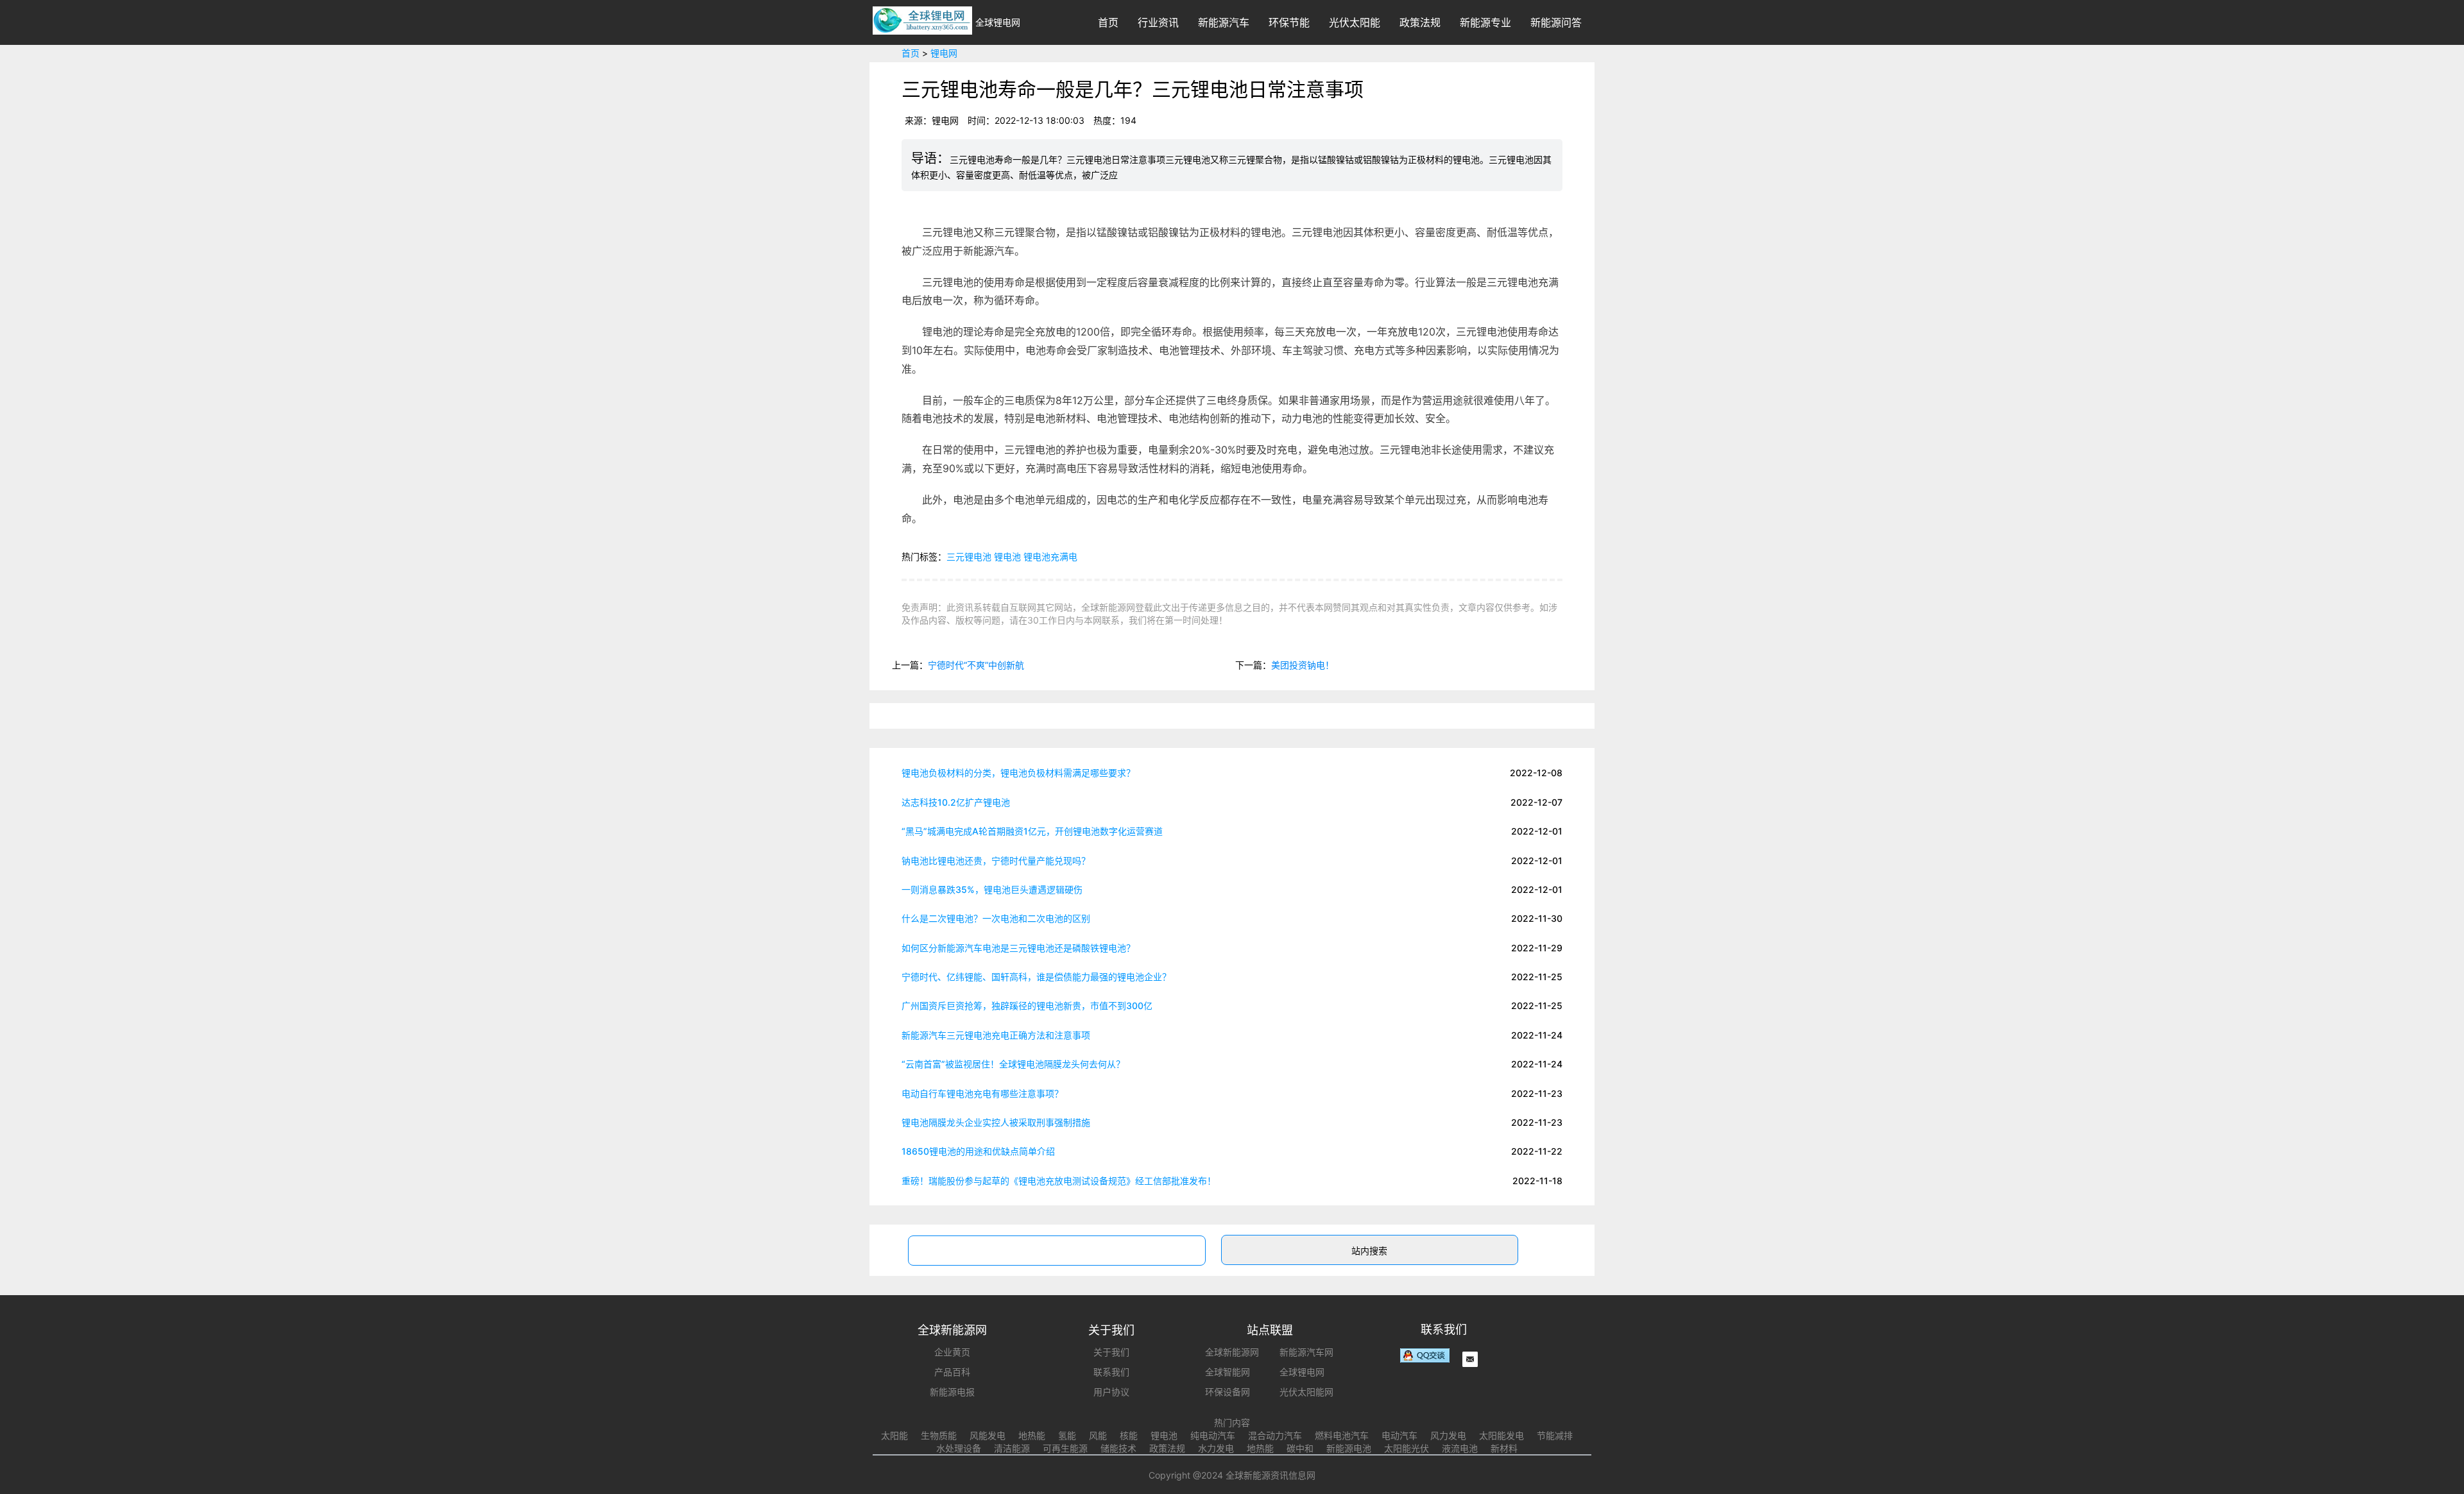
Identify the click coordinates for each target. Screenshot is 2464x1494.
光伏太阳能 (1355, 22)
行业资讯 (1158, 22)
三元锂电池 (969, 556)
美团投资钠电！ (1303, 665)
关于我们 (1111, 1352)
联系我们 (1111, 1372)
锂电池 (1007, 556)
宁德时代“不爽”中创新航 (976, 665)
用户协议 (1111, 1392)
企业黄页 (952, 1352)
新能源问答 (1556, 22)
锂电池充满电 (1050, 556)
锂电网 (944, 53)
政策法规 (1420, 22)
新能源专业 (1485, 22)
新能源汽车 (1224, 22)
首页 (1108, 22)
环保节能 (1289, 22)
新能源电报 (952, 1392)
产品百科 (952, 1372)
